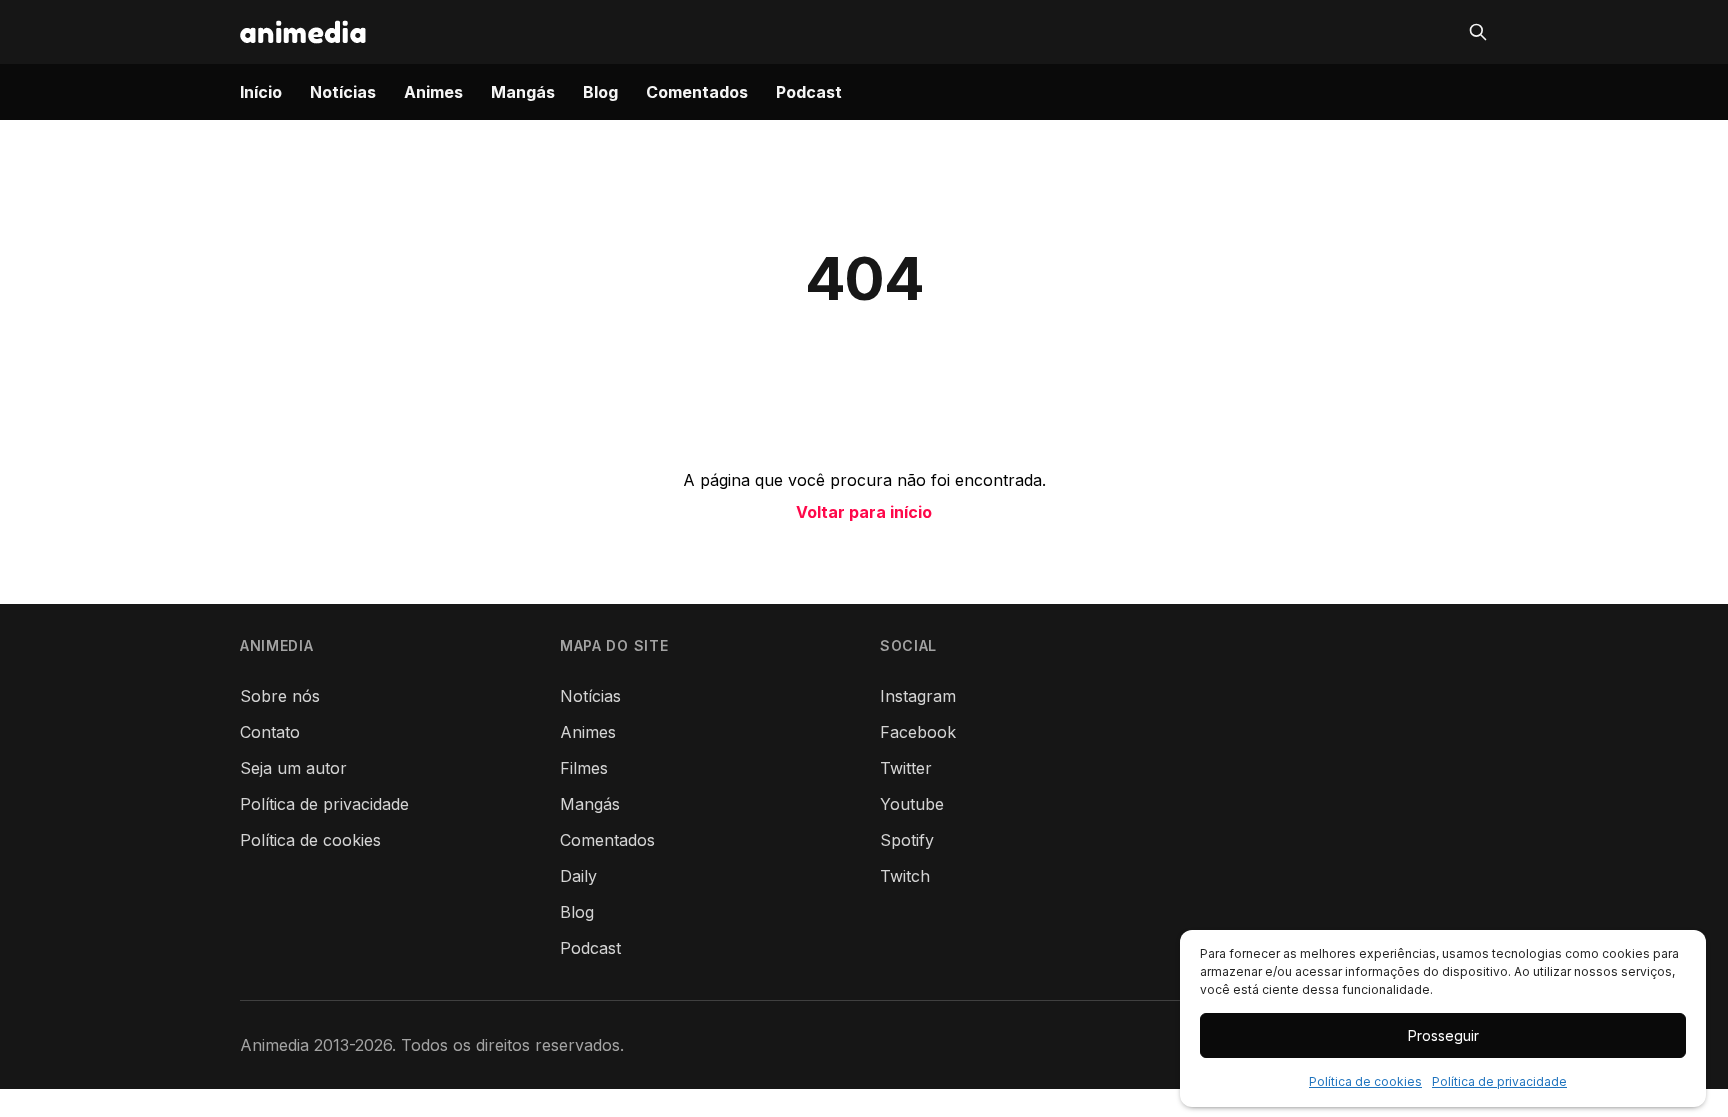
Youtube (912, 804)
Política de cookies (1365, 1081)
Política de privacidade (1499, 1081)
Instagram (918, 696)
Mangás (523, 92)
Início (261, 92)
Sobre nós (280, 696)
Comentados (697, 92)
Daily (578, 876)
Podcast (809, 92)
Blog (600, 92)
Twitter (906, 768)
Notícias (343, 92)
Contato (270, 732)
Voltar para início (864, 512)
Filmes (584, 768)
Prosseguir (1443, 1035)
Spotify (907, 840)
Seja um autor (293, 768)
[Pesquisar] (1478, 32)
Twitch (905, 876)
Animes (433, 92)
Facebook (918, 732)
